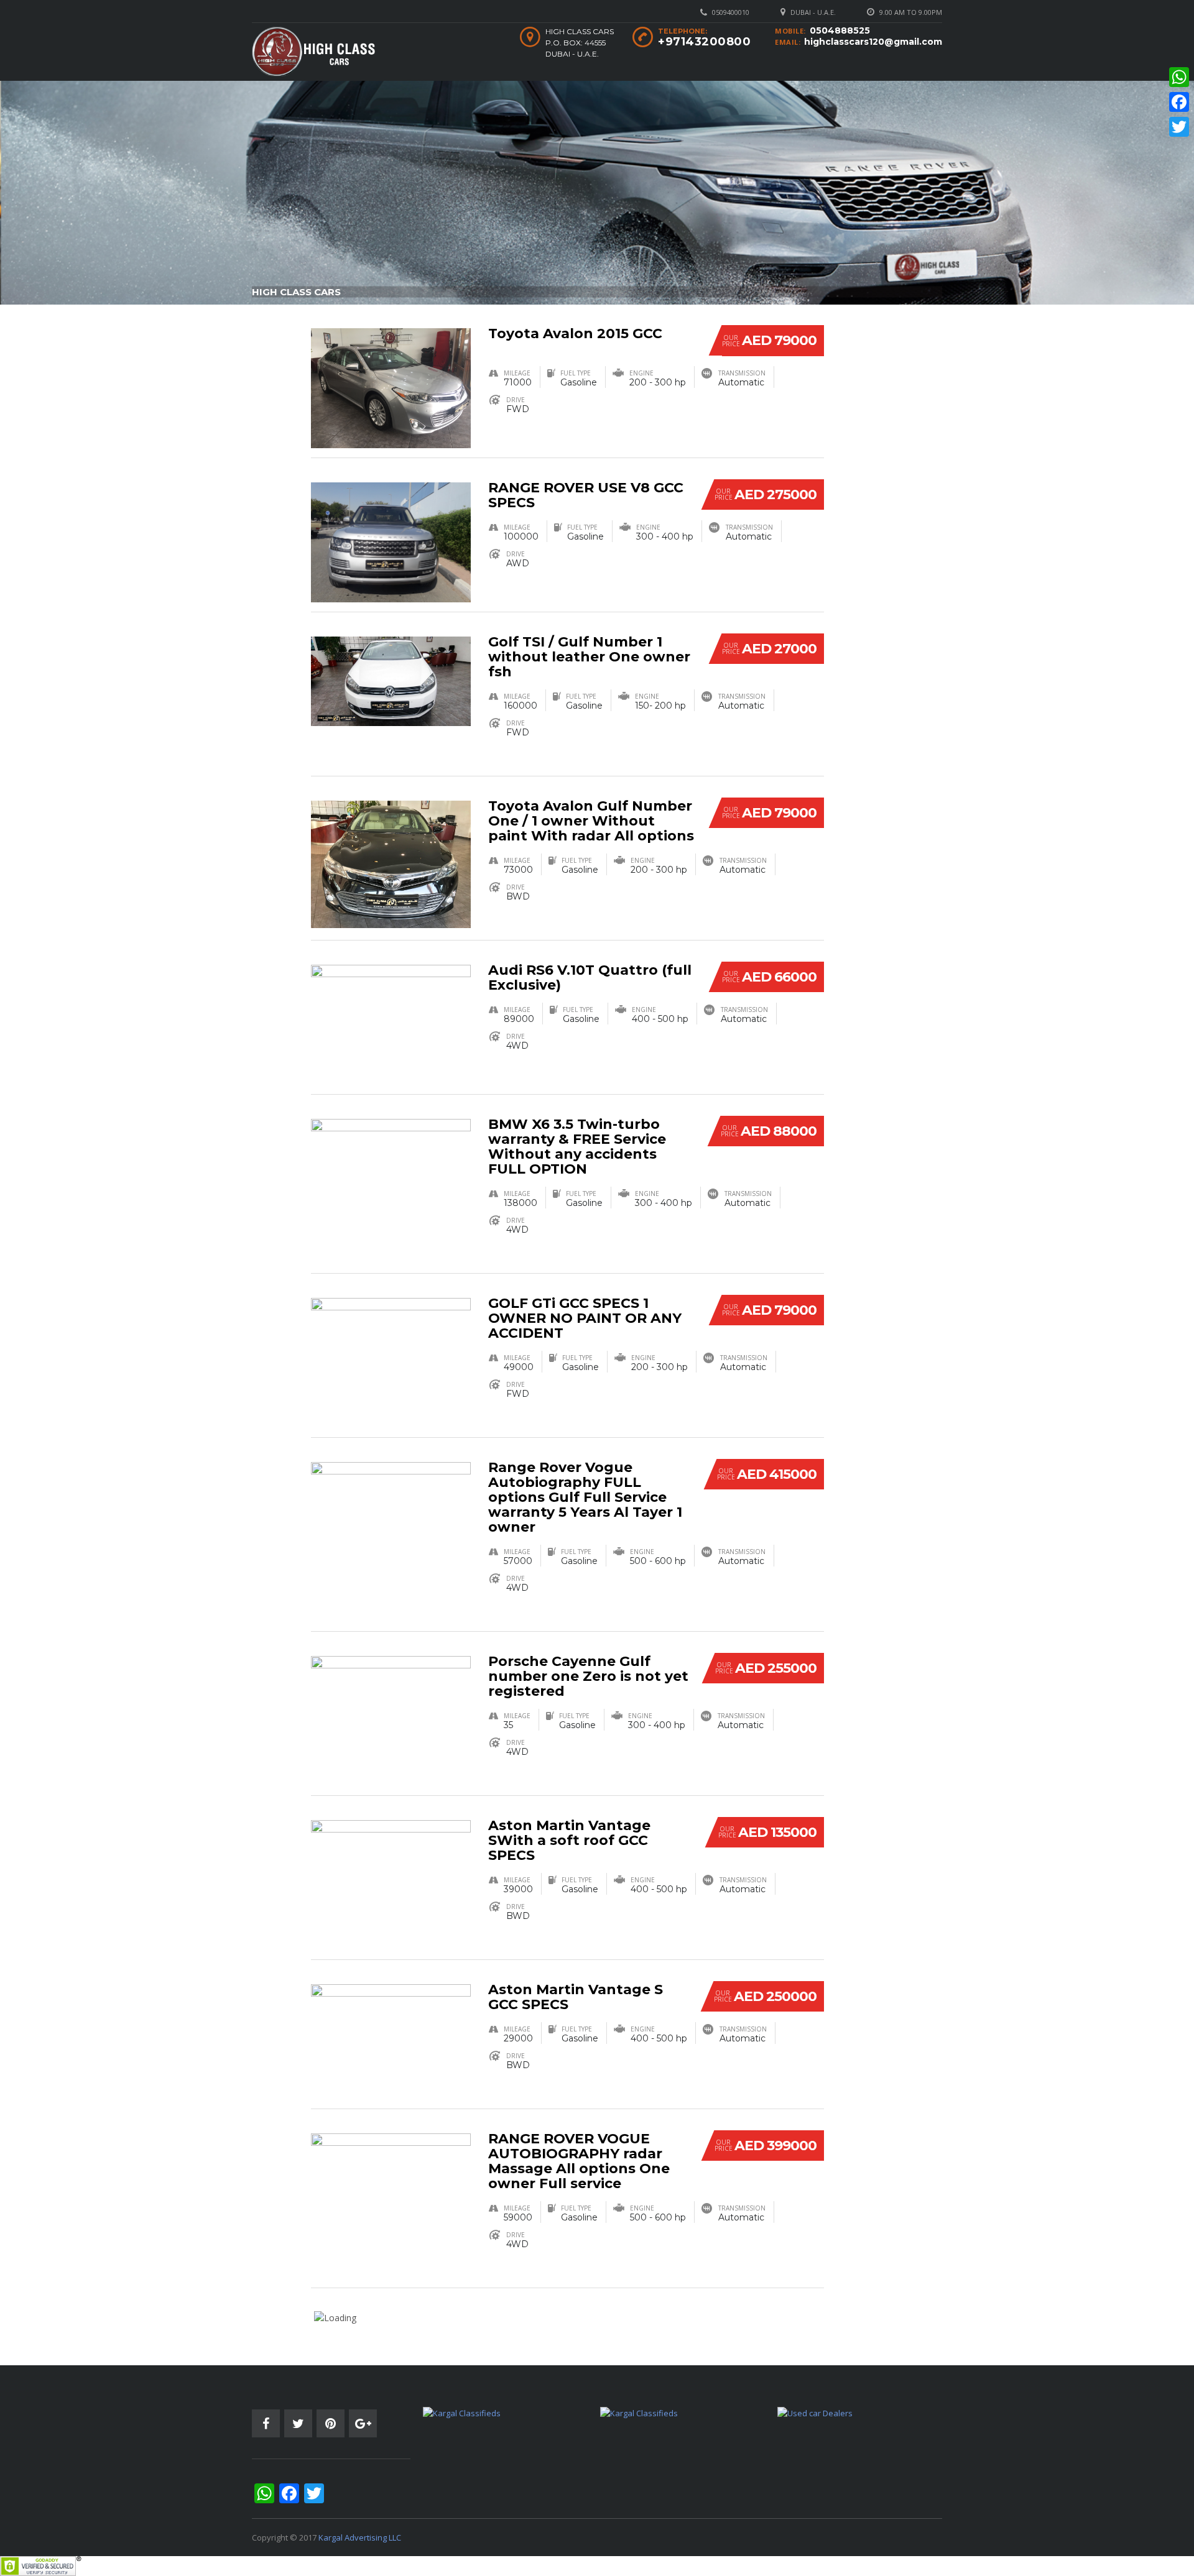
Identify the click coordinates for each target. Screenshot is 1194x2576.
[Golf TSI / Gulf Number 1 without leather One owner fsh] (391, 680)
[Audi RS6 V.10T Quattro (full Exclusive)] (391, 1023)
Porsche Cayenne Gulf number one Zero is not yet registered (588, 1676)
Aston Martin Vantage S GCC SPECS (576, 1997)
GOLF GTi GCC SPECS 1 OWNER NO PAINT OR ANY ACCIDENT (585, 1318)
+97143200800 (704, 42)
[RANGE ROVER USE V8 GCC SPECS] (391, 541)
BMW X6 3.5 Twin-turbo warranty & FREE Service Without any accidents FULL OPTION (577, 1147)
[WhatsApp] (1179, 77)
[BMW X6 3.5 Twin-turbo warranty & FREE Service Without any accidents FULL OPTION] (391, 1172)
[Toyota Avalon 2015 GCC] (391, 387)
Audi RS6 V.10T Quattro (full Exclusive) (590, 977)
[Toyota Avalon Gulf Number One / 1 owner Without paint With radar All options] (391, 863)
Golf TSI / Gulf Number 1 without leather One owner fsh (589, 657)
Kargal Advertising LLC (360, 2537)
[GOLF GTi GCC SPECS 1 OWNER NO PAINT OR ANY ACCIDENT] (391, 1357)
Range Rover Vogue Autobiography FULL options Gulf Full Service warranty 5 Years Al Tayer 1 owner (585, 1497)
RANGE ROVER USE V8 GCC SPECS (586, 495)
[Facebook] (1179, 102)
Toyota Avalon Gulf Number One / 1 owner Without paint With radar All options (591, 821)
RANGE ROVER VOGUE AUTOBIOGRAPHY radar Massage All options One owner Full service (579, 2161)
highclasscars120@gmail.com (873, 42)
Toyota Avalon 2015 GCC (575, 333)
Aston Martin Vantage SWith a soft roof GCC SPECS (569, 1840)
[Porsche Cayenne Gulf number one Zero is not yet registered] (391, 1709)
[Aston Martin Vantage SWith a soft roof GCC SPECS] (391, 1871)
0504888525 (840, 30)
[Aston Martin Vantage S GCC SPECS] (391, 2036)
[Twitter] (1179, 127)
